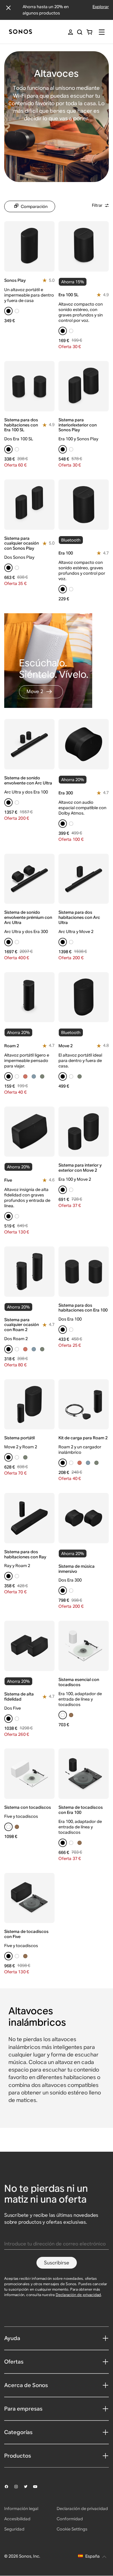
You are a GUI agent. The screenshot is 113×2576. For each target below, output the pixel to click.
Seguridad (14, 2529)
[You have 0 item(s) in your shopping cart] (89, 32)
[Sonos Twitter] (28, 2486)
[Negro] (8, 311)
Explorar (101, 7)
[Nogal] (71, 1715)
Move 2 (35, 691)
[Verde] (42, 1076)
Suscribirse (57, 2263)
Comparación (34, 206)
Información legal (21, 2508)
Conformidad (70, 2519)
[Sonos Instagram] (19, 2486)
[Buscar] (80, 32)
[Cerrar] (8, 8)
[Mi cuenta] (71, 32)
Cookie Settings (72, 2529)
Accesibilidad (17, 2519)
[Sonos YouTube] (38, 2487)
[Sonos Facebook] (9, 2486)
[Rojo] (25, 1076)
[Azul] (34, 1076)
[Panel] (20, 32)
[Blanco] (17, 311)
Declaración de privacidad (78, 2295)
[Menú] (102, 32)
